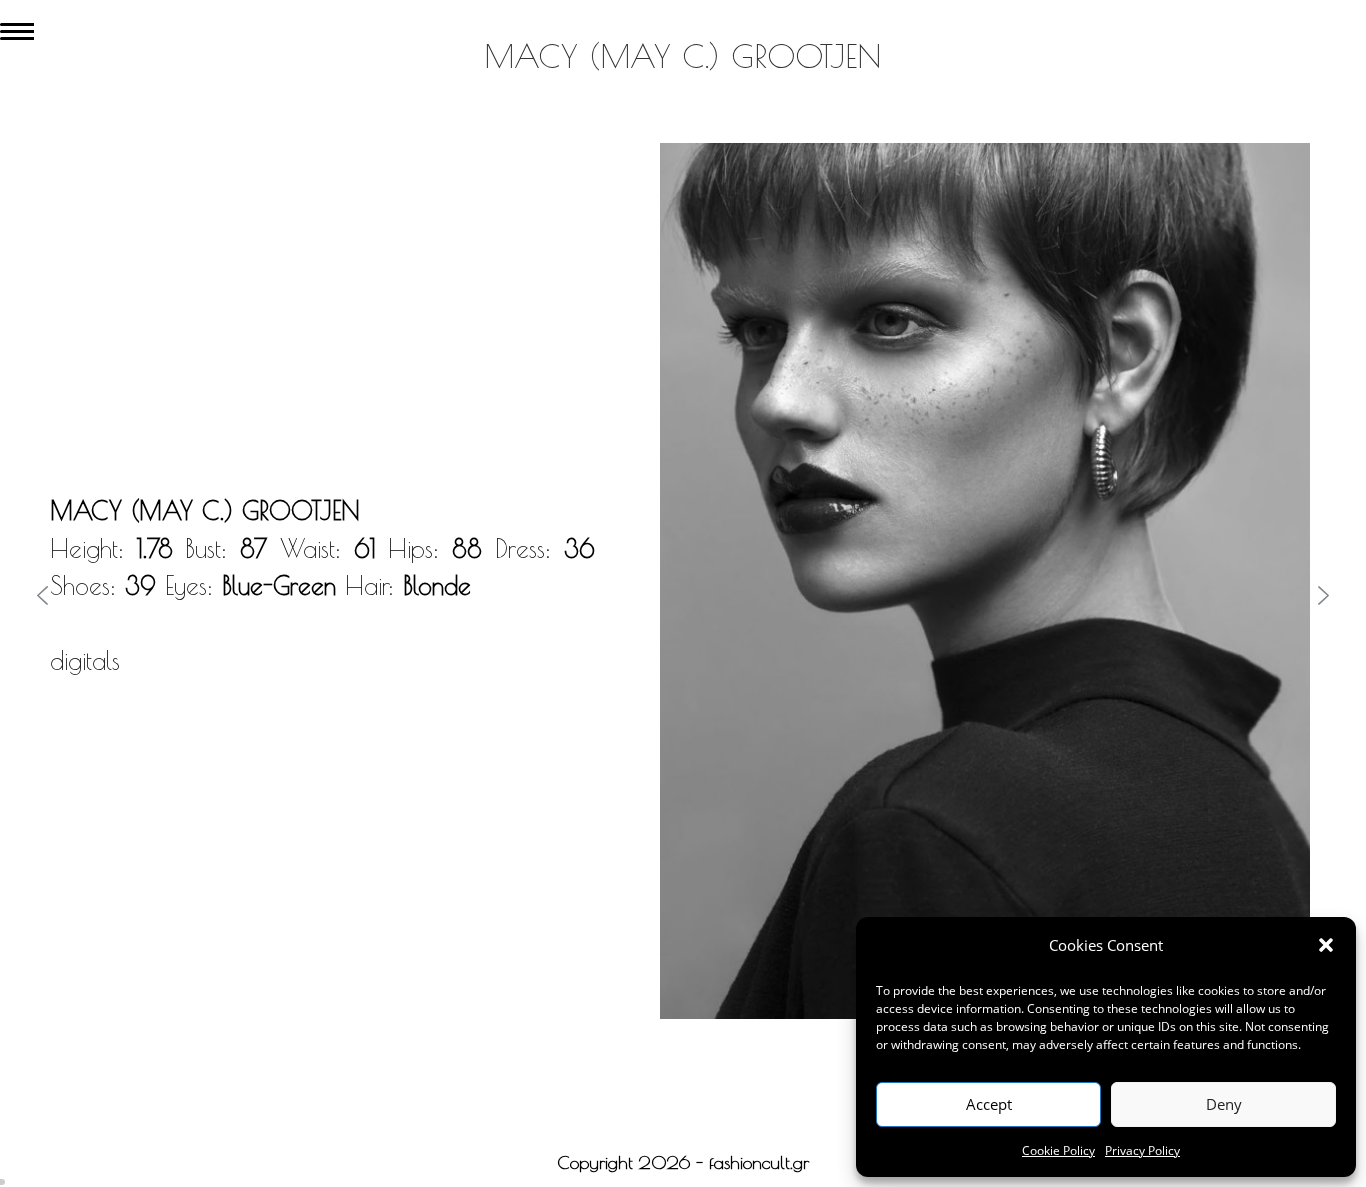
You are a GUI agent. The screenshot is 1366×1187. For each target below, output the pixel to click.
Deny (1224, 1104)
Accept (989, 1104)
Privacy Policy (1142, 1150)
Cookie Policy (1058, 1150)
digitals (85, 660)
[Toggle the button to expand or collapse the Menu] (17, 27)
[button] (1326, 945)
